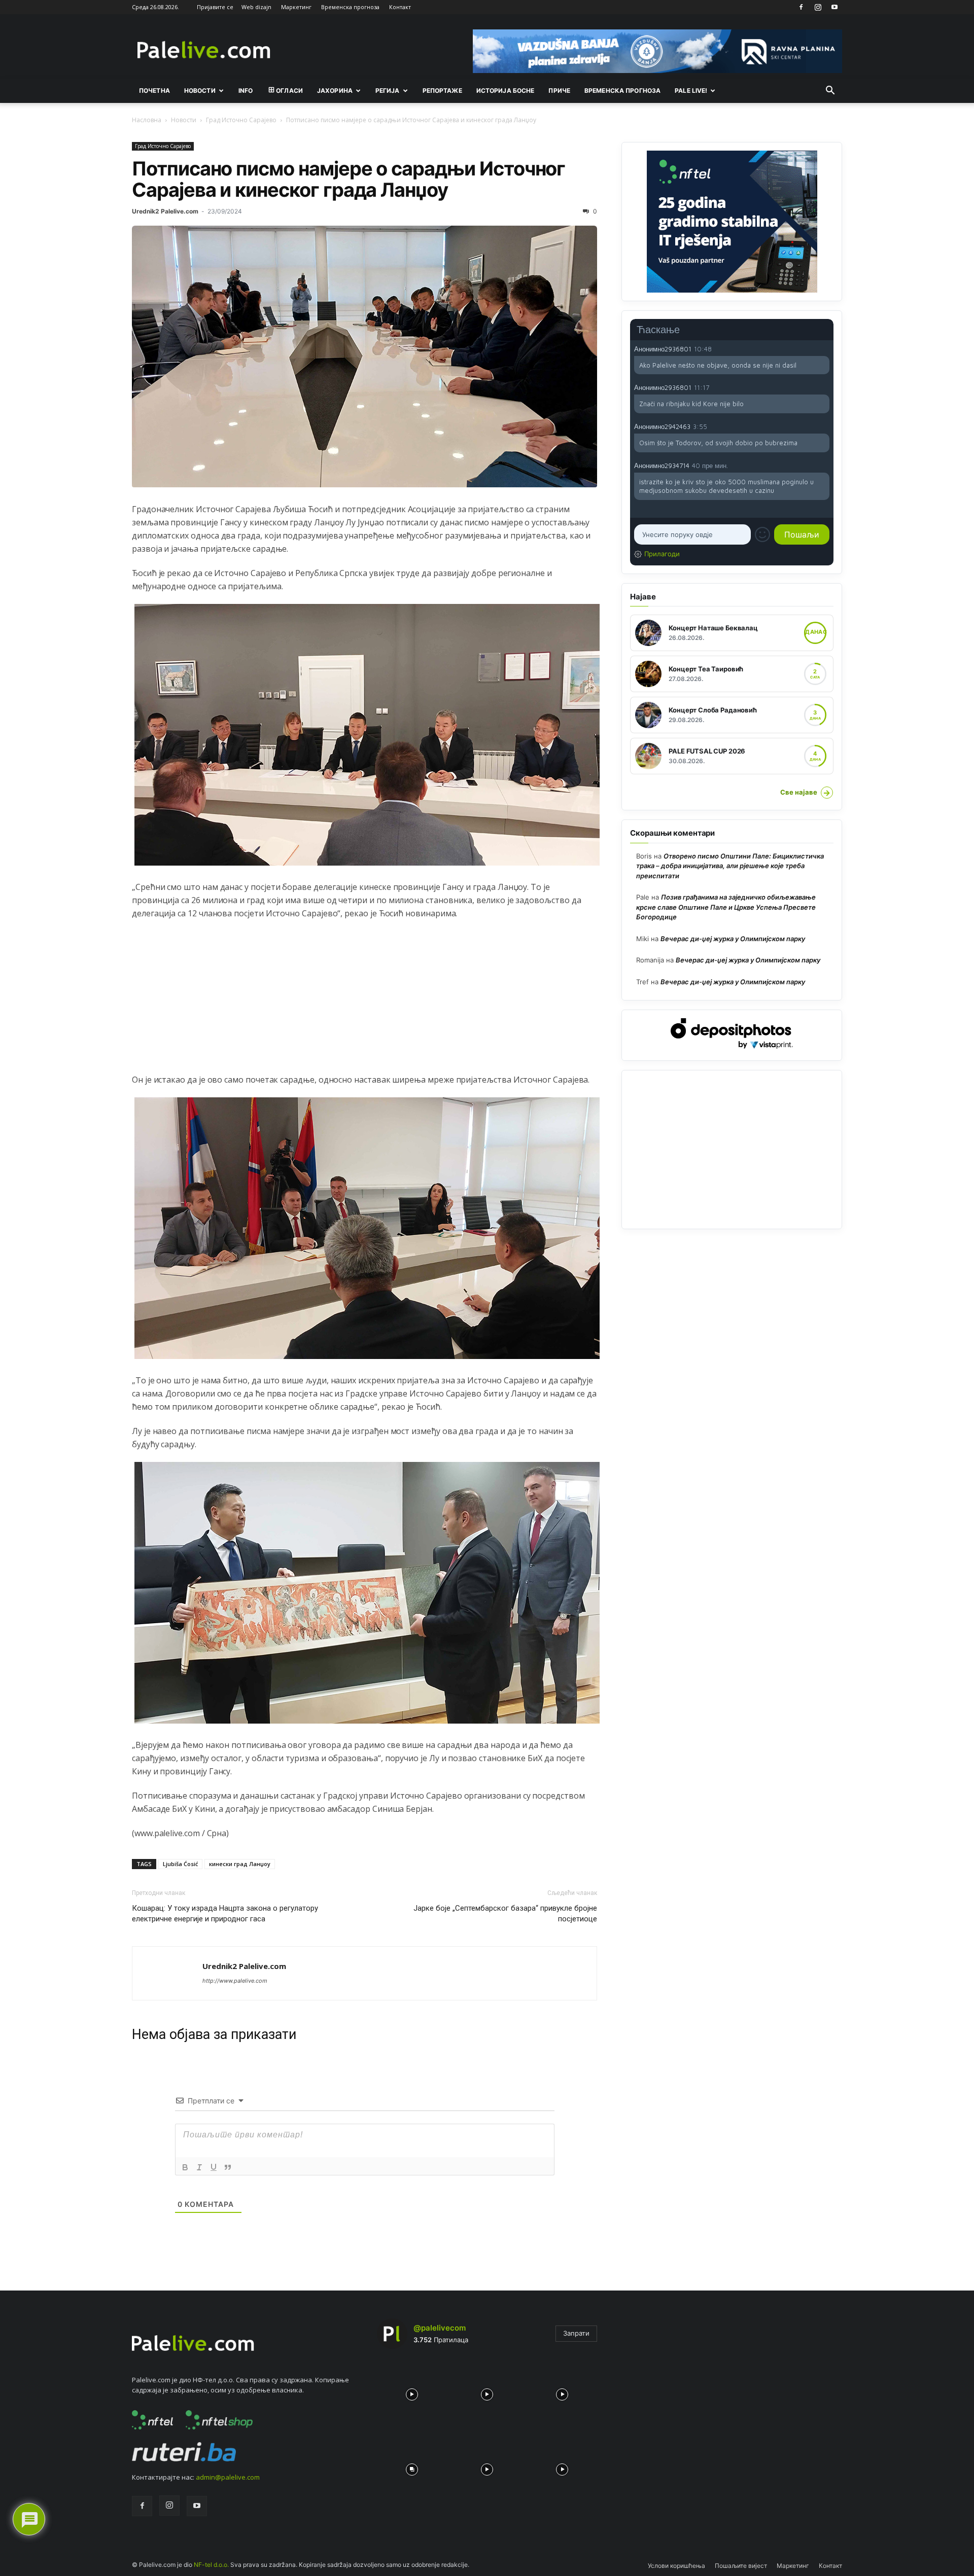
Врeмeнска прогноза (622, 91)
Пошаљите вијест (741, 2566)
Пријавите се (215, 7)
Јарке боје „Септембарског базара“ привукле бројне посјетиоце (505, 1913)
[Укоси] (199, 2167)
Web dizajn (256, 7)
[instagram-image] (412, 2392)
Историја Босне (506, 91)
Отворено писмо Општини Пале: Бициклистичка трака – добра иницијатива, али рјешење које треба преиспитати (730, 866)
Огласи (289, 91)
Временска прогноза (350, 7)
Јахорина (335, 91)
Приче (559, 91)
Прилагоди (662, 554)
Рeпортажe (442, 91)
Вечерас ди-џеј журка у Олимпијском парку (733, 939)
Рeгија (388, 91)
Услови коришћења (676, 2566)
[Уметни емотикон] (762, 534)
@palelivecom (440, 2328)
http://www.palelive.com (235, 1981)
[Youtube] (834, 7)
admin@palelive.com (228, 2477)
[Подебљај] (185, 2167)
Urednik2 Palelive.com (165, 211)
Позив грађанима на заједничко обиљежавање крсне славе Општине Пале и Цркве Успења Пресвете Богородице (726, 907)
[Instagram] (818, 7)
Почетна (154, 91)
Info (246, 91)
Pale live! (691, 91)
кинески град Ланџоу (240, 1864)
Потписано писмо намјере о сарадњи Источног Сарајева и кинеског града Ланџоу (349, 179)
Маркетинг (296, 7)
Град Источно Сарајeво (241, 120)
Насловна (147, 120)
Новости (200, 91)
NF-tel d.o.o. (211, 2565)
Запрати (576, 2333)
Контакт (400, 7)
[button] (830, 91)
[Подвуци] (214, 2167)
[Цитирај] (228, 2167)
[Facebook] (801, 7)
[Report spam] (824, 348)
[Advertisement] (364, 1002)
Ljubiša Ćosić (180, 1864)
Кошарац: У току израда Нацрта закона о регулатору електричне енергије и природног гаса (225, 1913)
